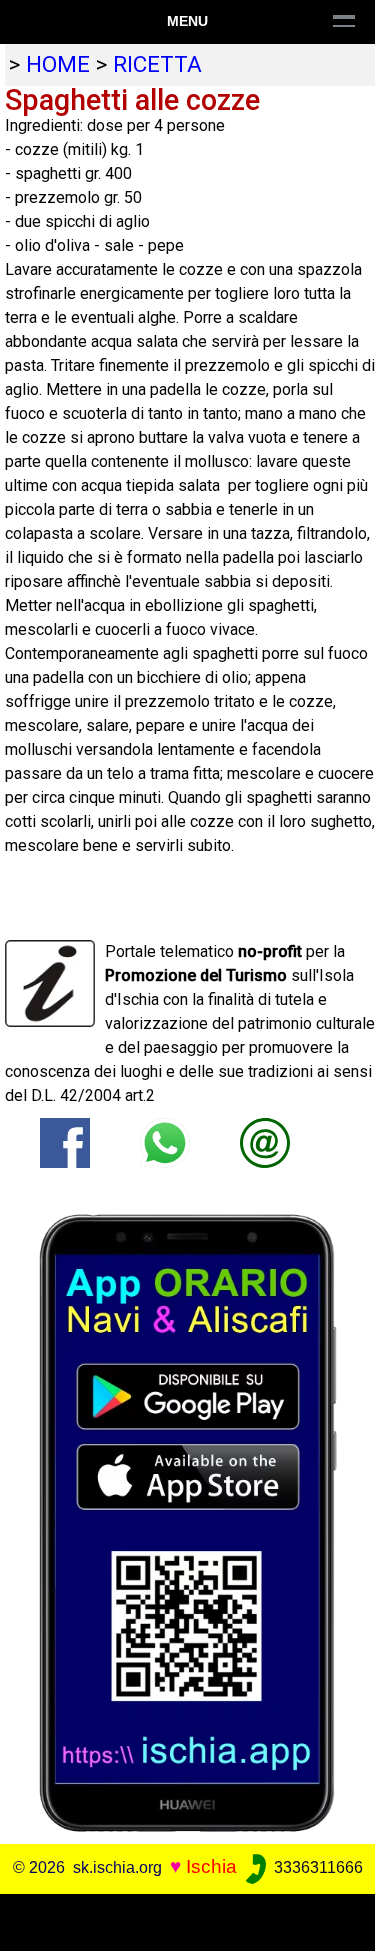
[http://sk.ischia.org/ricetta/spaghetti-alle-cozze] (265, 1142)
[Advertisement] (187, 1919)
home (58, 64)
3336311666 (316, 1867)
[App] (188, 1522)
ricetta (157, 64)
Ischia (211, 1866)
